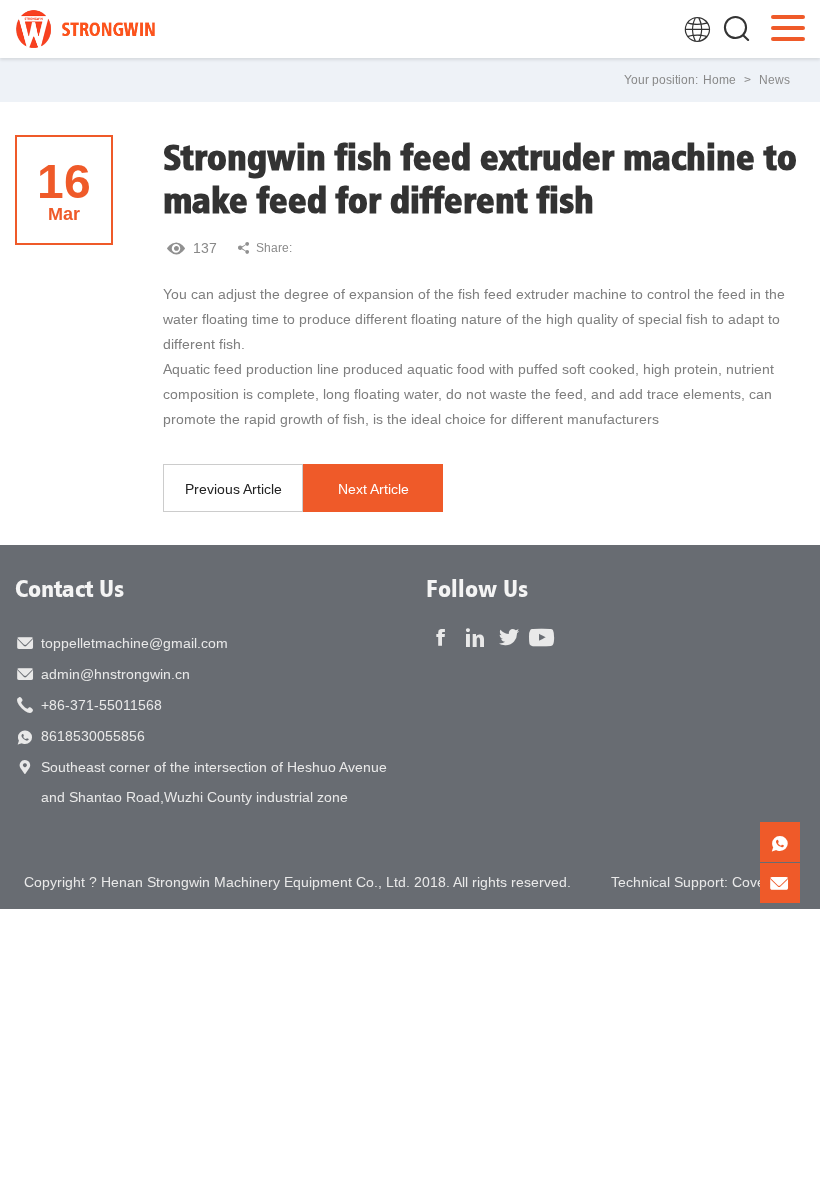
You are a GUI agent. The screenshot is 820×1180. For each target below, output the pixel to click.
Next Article (373, 489)
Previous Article (233, 489)
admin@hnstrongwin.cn (115, 674)
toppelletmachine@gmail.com (134, 643)
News (774, 80)
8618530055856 (93, 736)
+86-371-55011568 (101, 705)
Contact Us (69, 588)
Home (719, 80)
